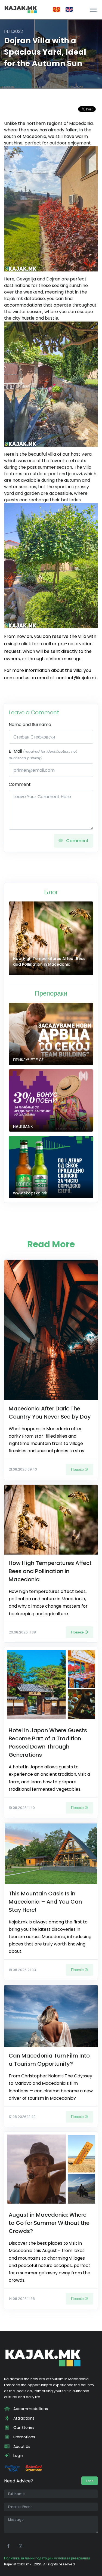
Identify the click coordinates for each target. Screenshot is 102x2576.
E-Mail (43, 754)
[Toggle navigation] (93, 10)
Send (90, 2481)
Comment (20, 784)
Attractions (23, 2418)
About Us (21, 2447)
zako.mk (24, 2564)
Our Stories (23, 2427)
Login (18, 2455)
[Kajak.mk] (21, 10)
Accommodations (30, 2409)
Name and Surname (30, 725)
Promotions (24, 2437)
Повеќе (77, 1469)
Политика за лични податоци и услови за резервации (47, 2558)
